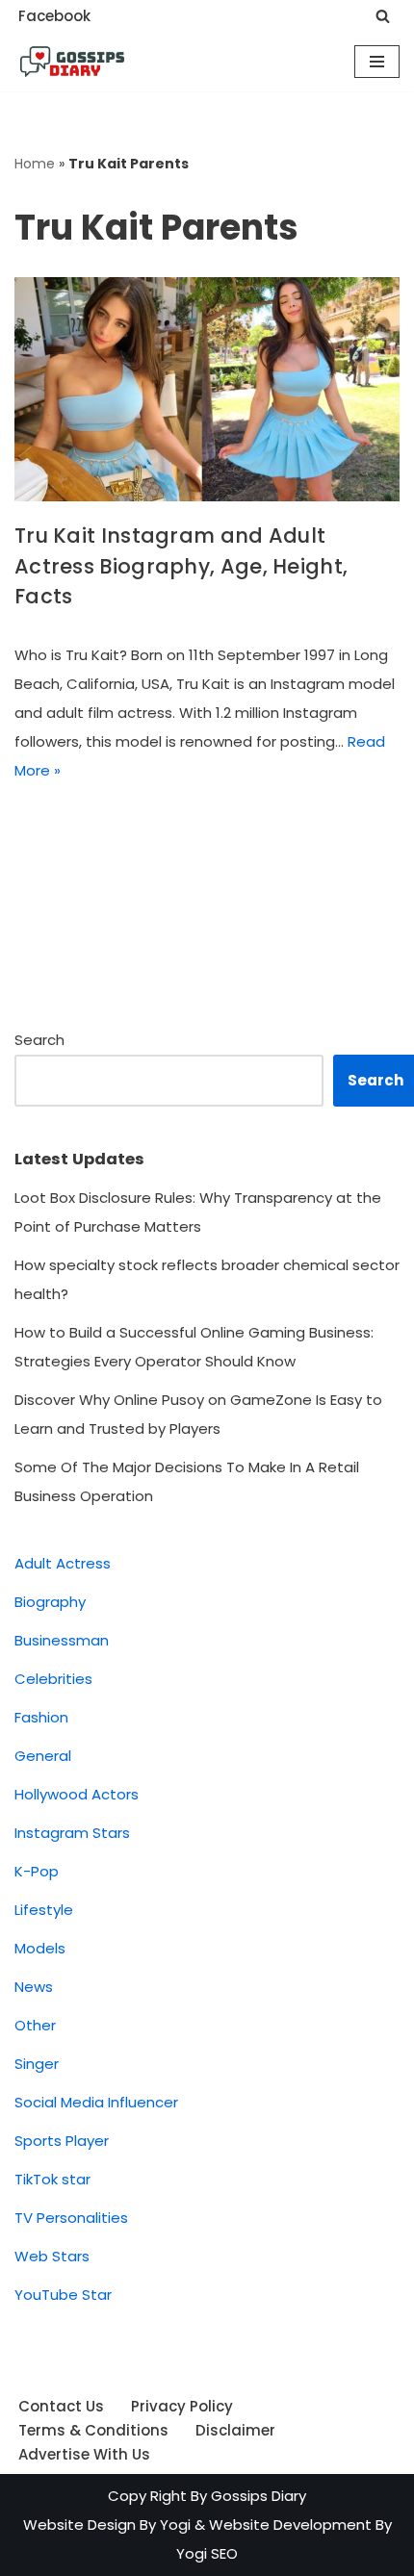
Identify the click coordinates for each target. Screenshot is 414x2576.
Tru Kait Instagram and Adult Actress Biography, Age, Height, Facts (181, 566)
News (34, 1987)
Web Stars (52, 2256)
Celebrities (53, 1679)
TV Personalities (71, 2218)
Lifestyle (44, 1910)
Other (35, 2025)
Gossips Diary (259, 2496)
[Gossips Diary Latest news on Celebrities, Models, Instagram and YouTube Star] (72, 62)
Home (35, 164)
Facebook (54, 16)
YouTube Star (63, 2295)
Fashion (41, 1717)
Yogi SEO (207, 2553)
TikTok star (52, 2179)
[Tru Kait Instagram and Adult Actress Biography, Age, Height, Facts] (207, 389)
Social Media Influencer (96, 2102)
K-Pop (37, 1871)
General (43, 1756)
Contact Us (61, 2406)
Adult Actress (63, 1563)
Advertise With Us (84, 2454)
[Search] (383, 16)
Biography (50, 1602)
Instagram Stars (72, 1833)
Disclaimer (235, 2430)
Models (40, 1948)
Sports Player (62, 2141)
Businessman (62, 1640)
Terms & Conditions (93, 2430)
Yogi (173, 2525)
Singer (37, 2064)
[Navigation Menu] (377, 62)
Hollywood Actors (77, 1794)
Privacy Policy (182, 2406)
